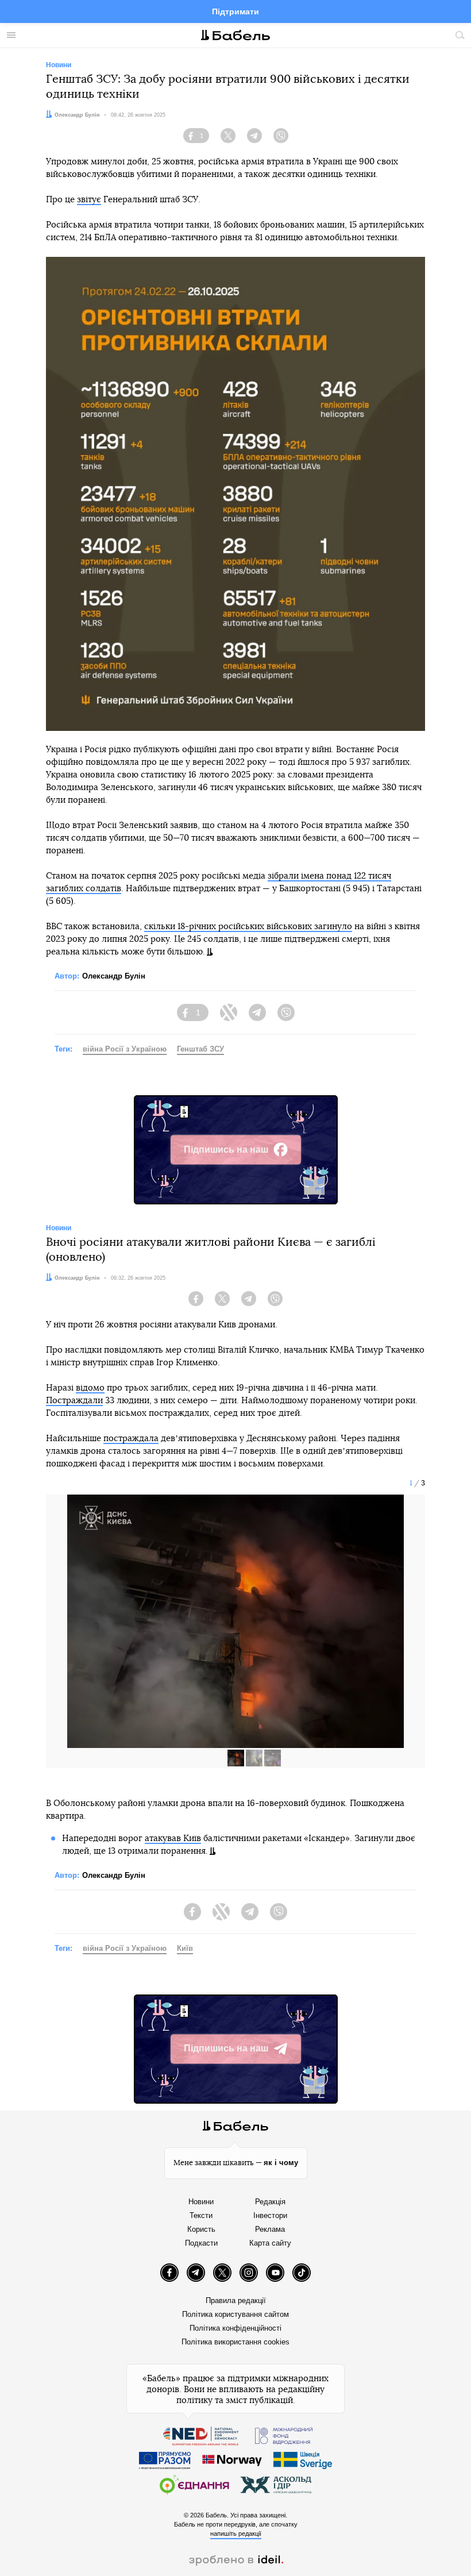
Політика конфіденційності (235, 2328)
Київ (185, 1948)
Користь (201, 2229)
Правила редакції (236, 2300)
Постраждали (74, 1401)
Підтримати (235, 11)
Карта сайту (270, 2243)
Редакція (270, 2202)
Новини (201, 2202)
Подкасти (201, 2243)
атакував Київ (173, 1838)
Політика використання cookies (235, 2342)
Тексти (201, 2215)
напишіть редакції (236, 2533)
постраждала (131, 1439)
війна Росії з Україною (125, 1049)
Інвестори (270, 2215)
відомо (90, 1388)
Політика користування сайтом (235, 2314)
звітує (89, 200)
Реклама (270, 2229)
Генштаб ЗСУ (200, 1049)
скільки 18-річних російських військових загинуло (248, 927)
